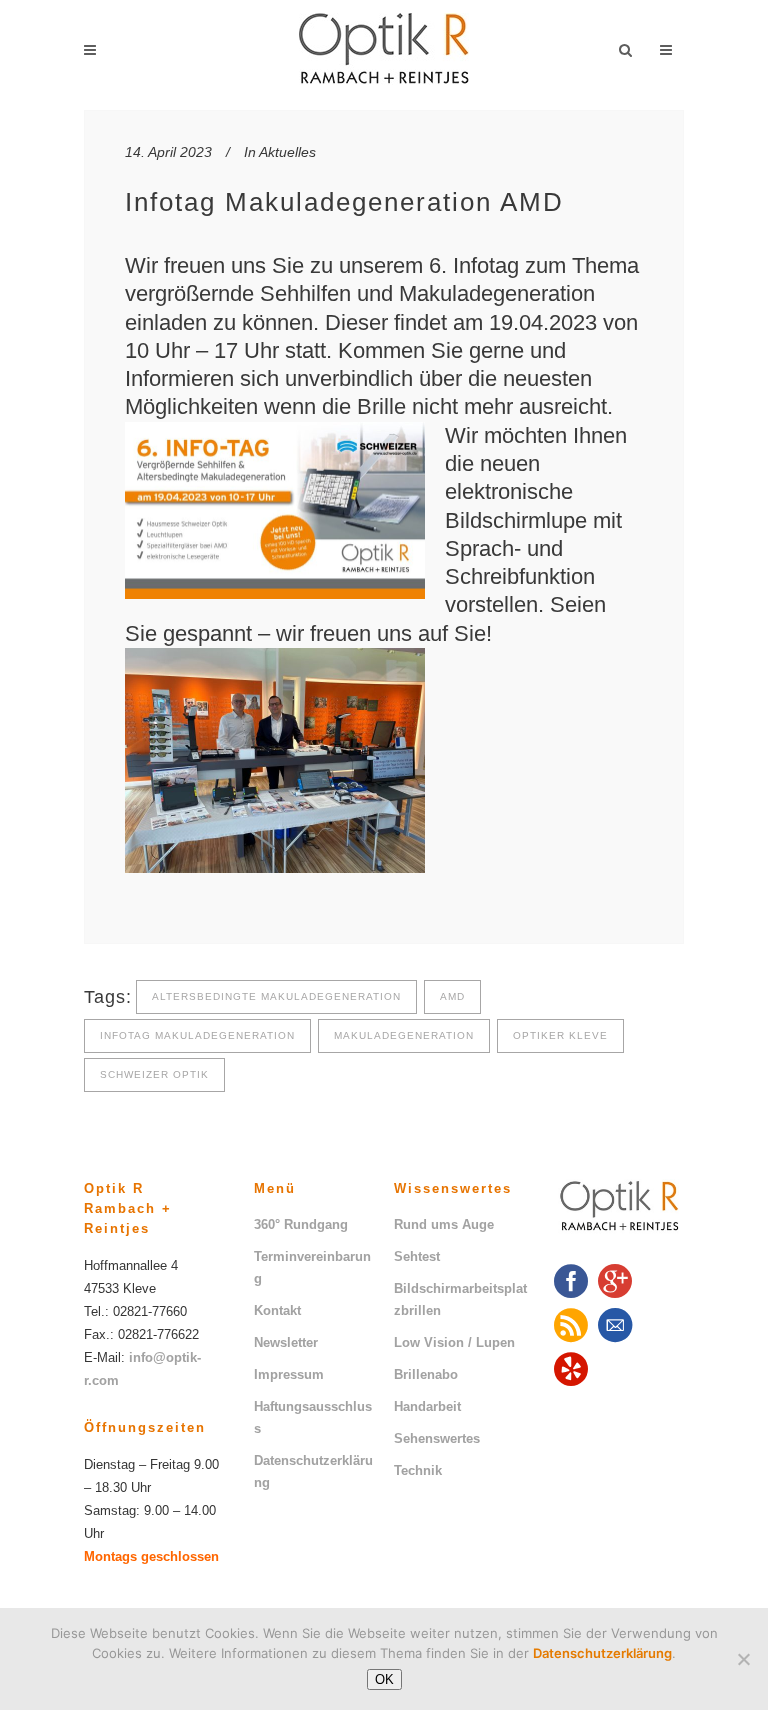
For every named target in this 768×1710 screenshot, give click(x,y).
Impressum (289, 1374)
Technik (418, 1470)
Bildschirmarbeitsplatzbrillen (460, 1299)
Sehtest (417, 1256)
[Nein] (743, 1659)
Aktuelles (287, 152)
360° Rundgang (301, 1224)
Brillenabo (426, 1374)
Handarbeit (427, 1406)
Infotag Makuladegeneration (197, 1035)
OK (384, 1679)
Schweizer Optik (154, 1074)
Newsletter (286, 1342)
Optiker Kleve (560, 1035)
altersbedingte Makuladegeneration (276, 996)
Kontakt (277, 1310)
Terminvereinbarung (312, 1267)
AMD (452, 996)
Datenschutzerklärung (313, 1471)
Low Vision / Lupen (454, 1342)
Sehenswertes (437, 1438)
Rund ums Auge (444, 1224)
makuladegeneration (404, 1035)
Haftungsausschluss (313, 1417)
